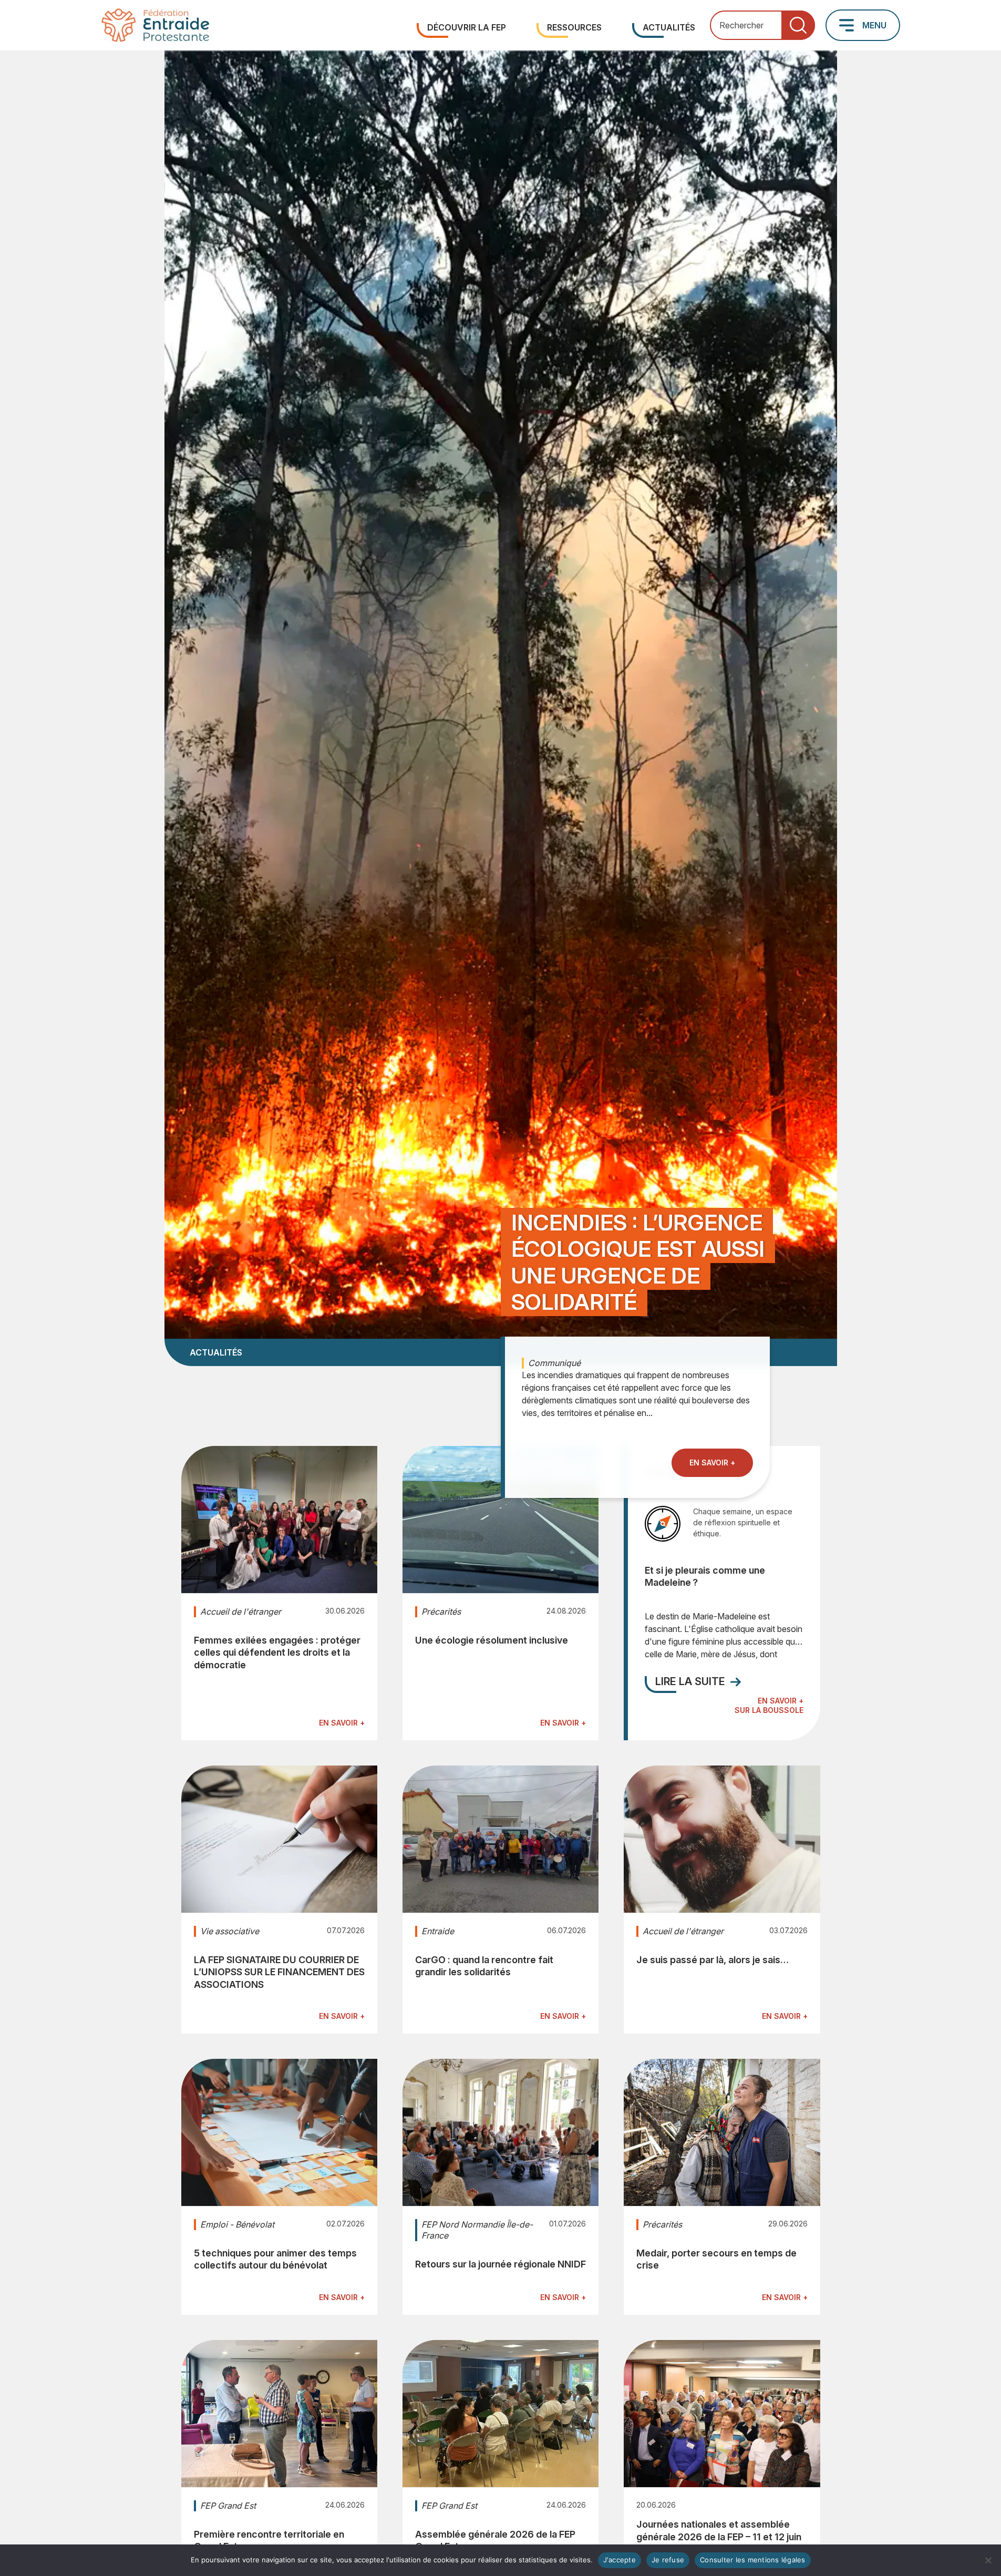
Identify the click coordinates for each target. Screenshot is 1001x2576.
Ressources (574, 27)
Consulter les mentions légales (753, 2560)
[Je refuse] (988, 2560)
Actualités (669, 27)
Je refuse (668, 2560)
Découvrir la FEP (467, 27)
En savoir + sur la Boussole (769, 1705)
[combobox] (762, 25)
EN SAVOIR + (712, 1462)
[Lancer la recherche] (798, 25)
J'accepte (620, 2560)
